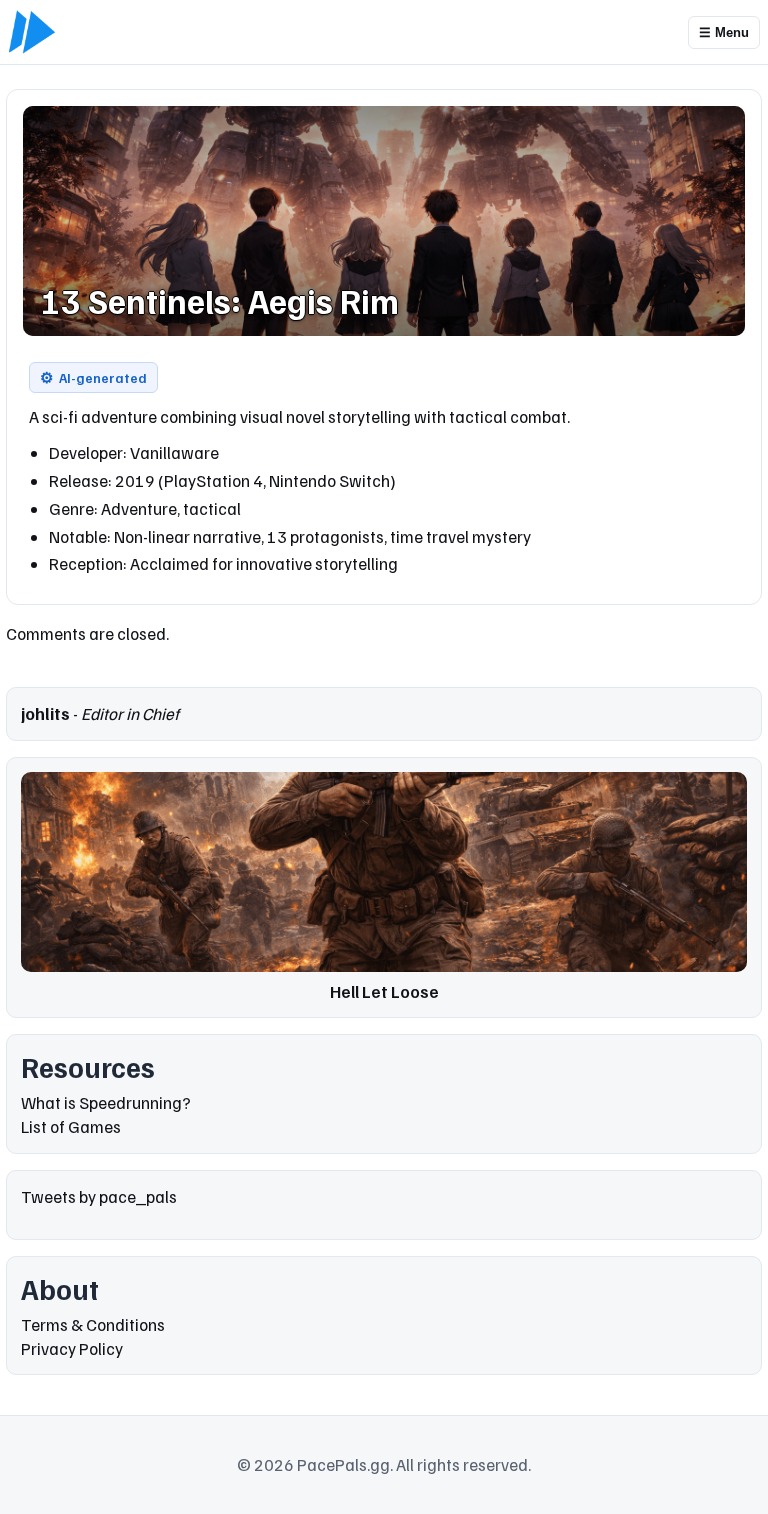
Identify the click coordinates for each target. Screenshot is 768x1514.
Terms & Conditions (93, 1324)
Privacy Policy (72, 1348)
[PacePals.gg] (32, 32)
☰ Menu (724, 32)
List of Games (71, 1126)
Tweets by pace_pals (99, 1196)
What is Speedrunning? (106, 1102)
